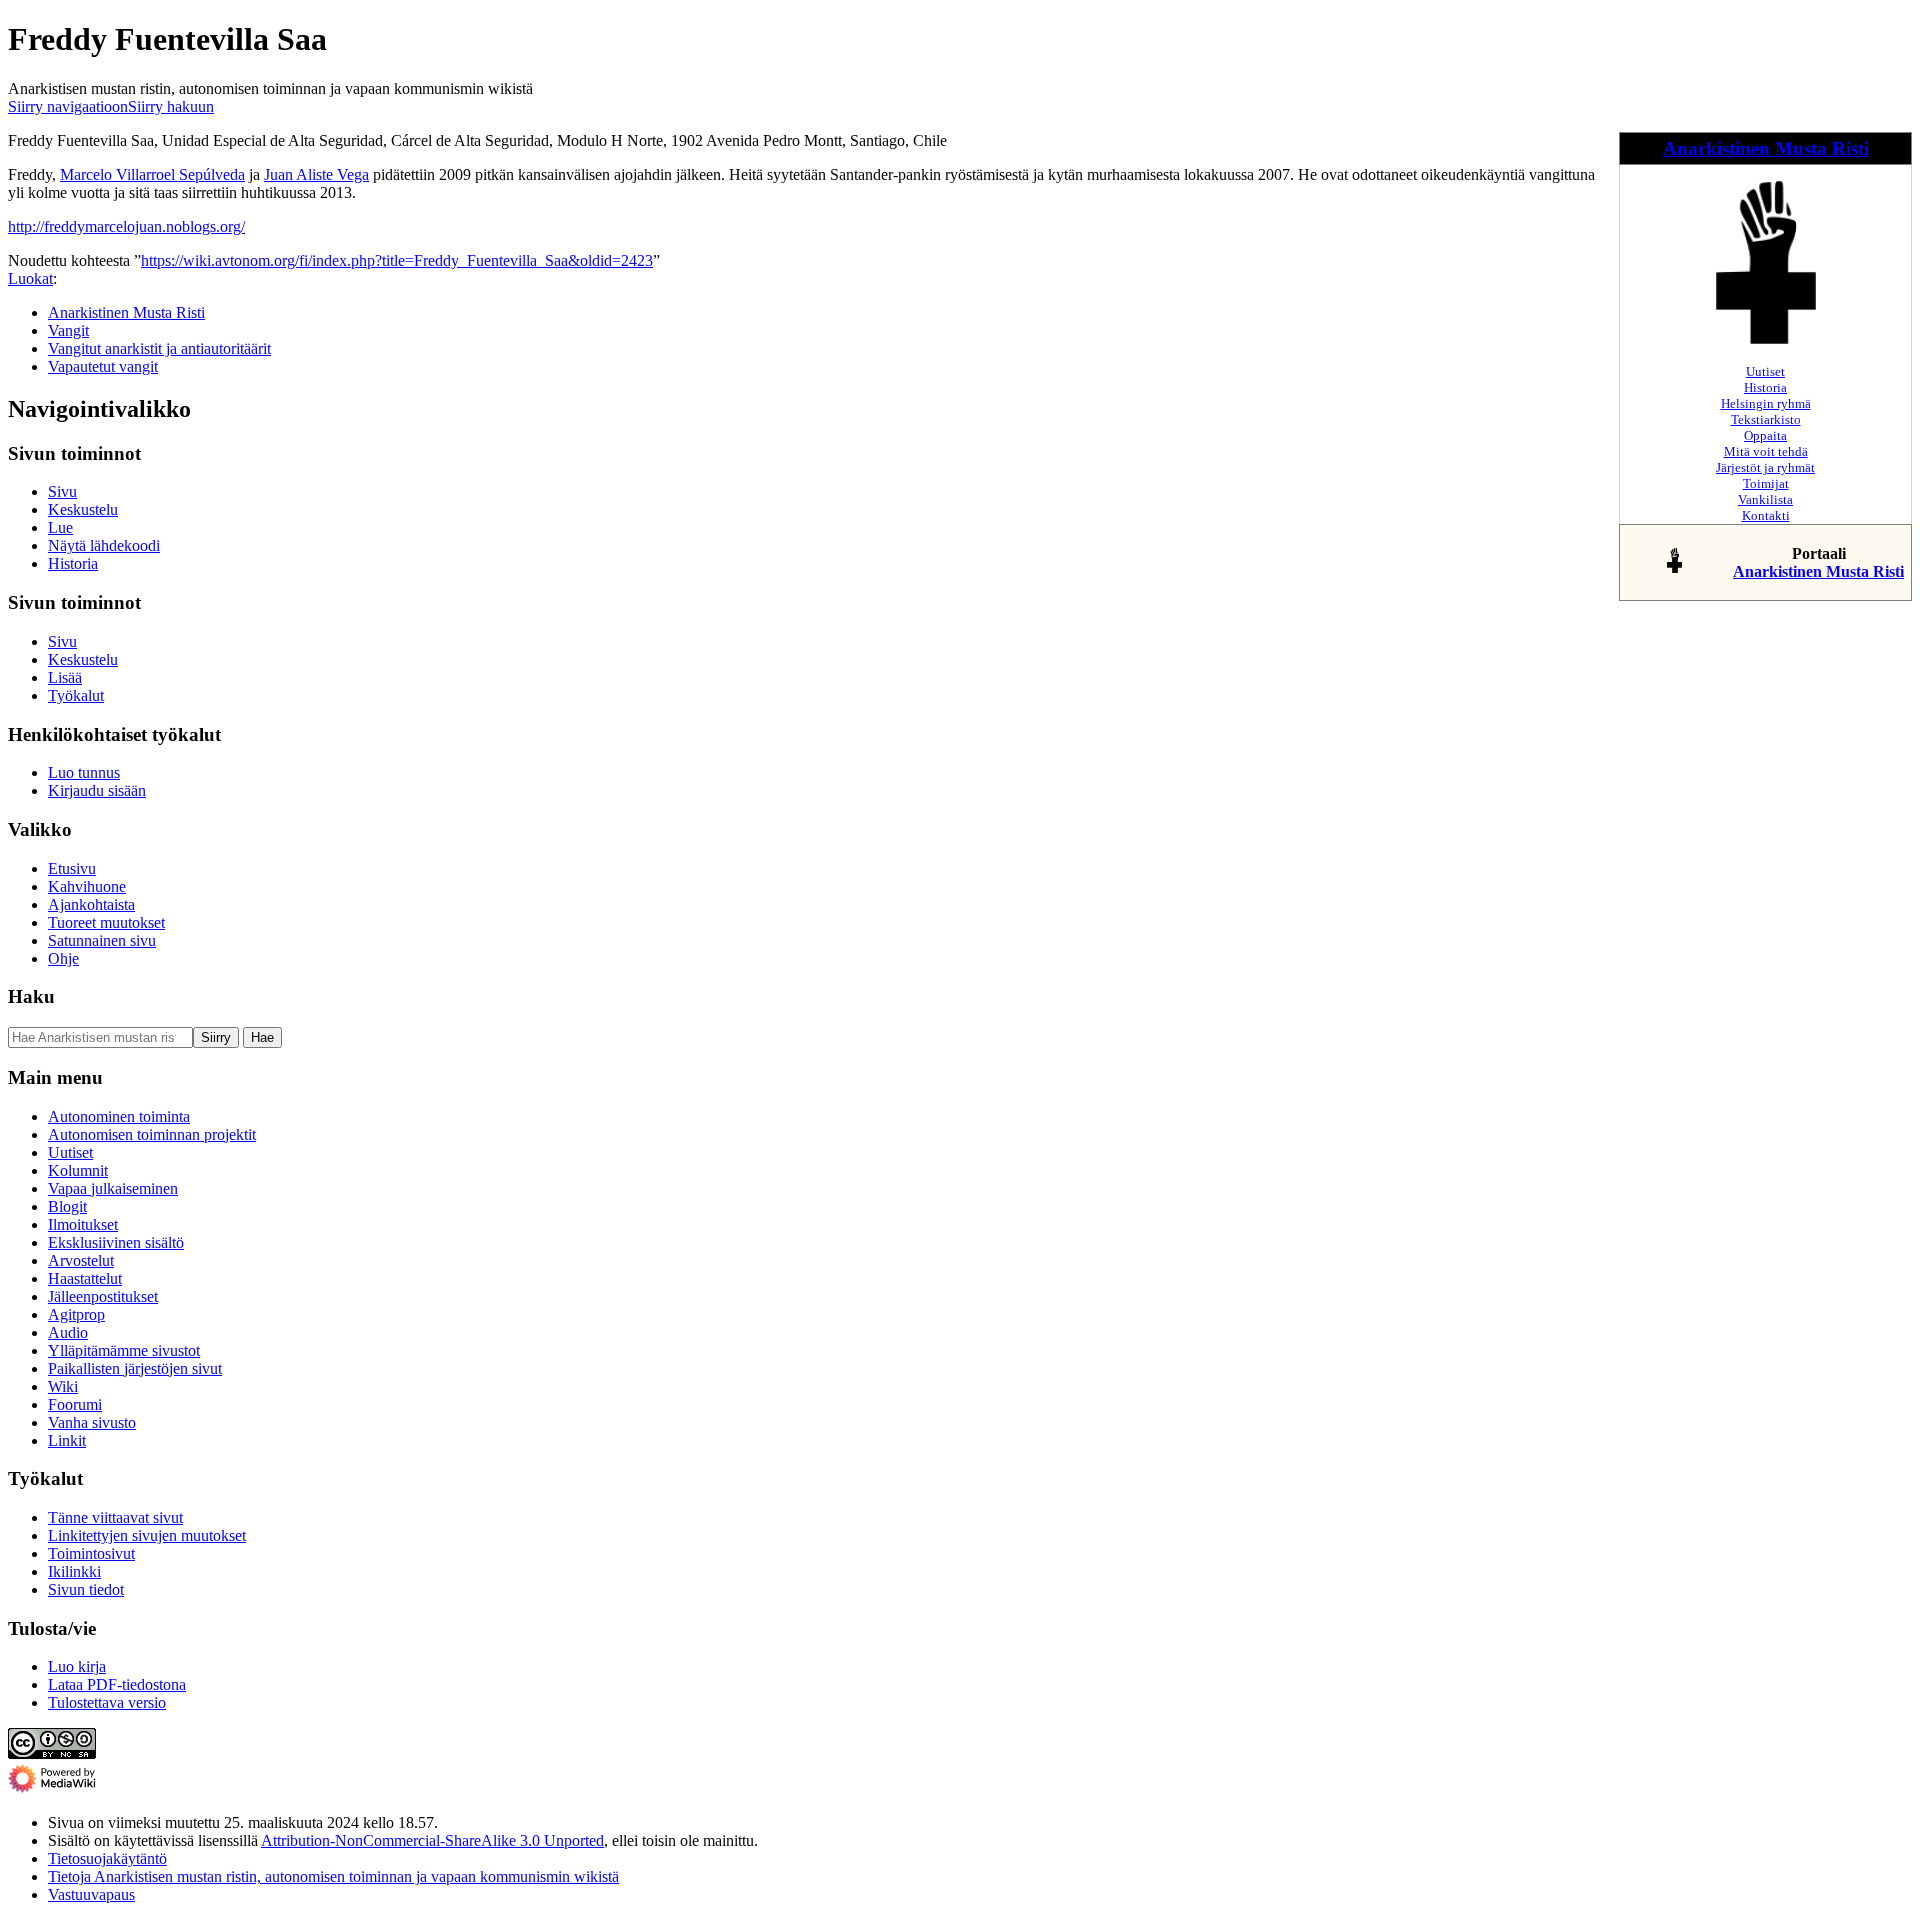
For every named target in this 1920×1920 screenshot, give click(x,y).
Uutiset (1765, 371)
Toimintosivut (91, 1553)
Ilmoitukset (83, 1224)
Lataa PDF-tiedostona (117, 1684)
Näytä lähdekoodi (104, 545)
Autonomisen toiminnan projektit (152, 1134)
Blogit (67, 1206)
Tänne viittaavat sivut (115, 1517)
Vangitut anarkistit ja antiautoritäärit (159, 348)
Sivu (62, 491)
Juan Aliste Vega (316, 174)
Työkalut (76, 695)
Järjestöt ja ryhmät (1765, 467)
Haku (31, 996)
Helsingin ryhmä (1766, 403)
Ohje (63, 958)
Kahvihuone (87, 886)
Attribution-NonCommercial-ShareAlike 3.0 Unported (432, 1840)
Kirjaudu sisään (97, 790)
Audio (68, 1332)
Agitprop (76, 1314)
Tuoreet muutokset (106, 922)
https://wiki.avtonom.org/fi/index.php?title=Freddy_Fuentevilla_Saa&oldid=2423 (397, 260)
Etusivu (72, 868)
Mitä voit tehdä (1766, 451)
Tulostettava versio (107, 1702)
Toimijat (1766, 483)
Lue (60, 527)
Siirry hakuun (171, 106)
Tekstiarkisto (1766, 419)
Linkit (67, 1440)
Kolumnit (78, 1170)
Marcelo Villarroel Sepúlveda (152, 174)
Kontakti (1766, 515)
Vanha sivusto (92, 1422)
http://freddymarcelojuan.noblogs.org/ (126, 226)
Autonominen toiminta (119, 1116)
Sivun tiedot (86, 1589)
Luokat (30, 278)
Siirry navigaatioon (68, 106)
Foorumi (75, 1404)
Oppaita (1765, 435)
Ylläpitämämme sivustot (124, 1350)
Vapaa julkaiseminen (113, 1188)
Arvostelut (81, 1260)
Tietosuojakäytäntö (107, 1858)
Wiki (63, 1386)
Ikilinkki (74, 1571)
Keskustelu (83, 509)
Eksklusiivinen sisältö (116, 1242)
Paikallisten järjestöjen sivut (135, 1368)
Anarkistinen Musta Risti (1766, 148)
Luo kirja (77, 1666)
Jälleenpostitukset (103, 1296)
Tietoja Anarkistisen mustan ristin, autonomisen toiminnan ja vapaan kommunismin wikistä (333, 1876)
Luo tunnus (84, 772)
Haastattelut (85, 1278)
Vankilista (1765, 499)
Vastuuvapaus (91, 1894)
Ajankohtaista (91, 904)
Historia (1765, 387)
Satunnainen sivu (102, 940)
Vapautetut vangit (103, 366)
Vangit (68, 330)
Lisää (65, 677)
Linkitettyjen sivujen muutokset (147, 1535)
